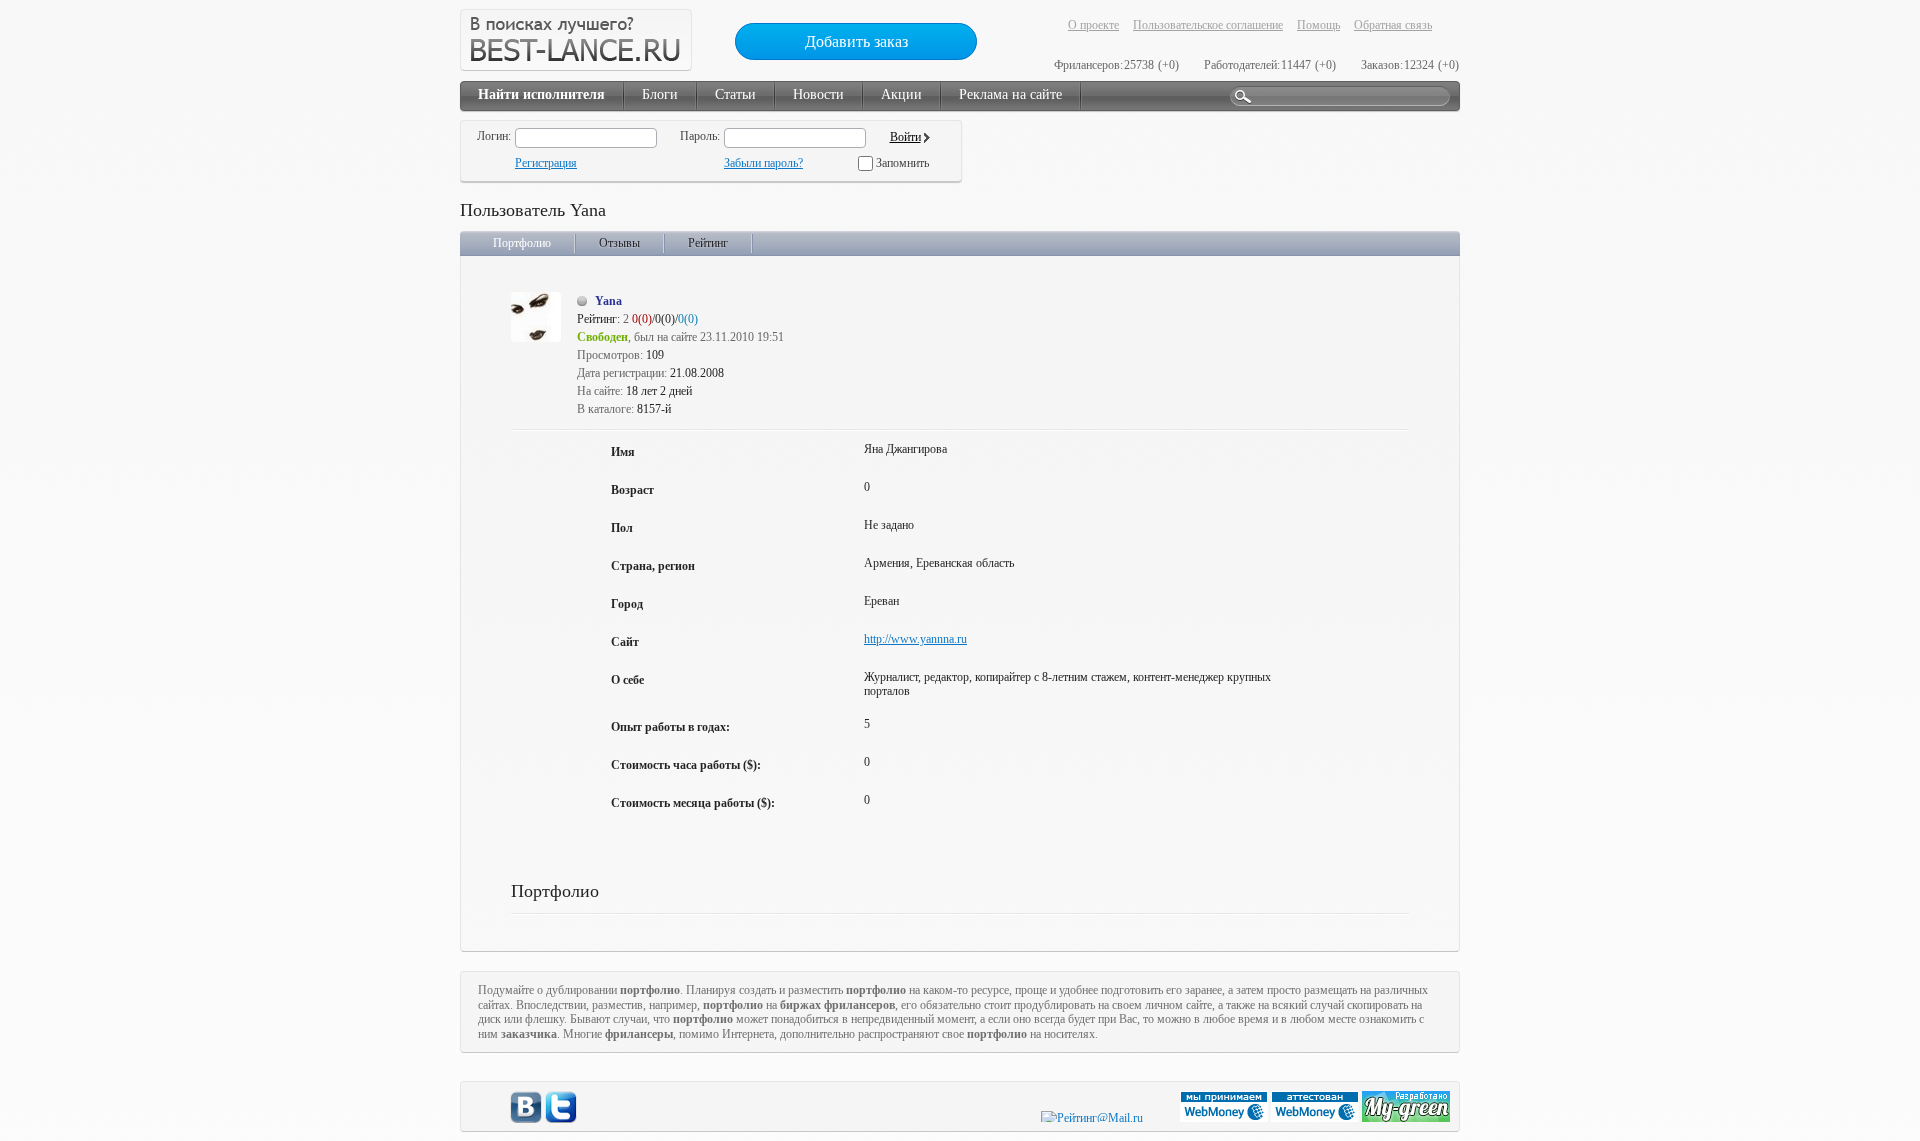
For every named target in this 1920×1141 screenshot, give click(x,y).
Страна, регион (653, 566)
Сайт (625, 642)
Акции (901, 94)
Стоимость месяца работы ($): (693, 803)
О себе (627, 680)
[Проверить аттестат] (1316, 1118)
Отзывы (619, 243)
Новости (818, 94)
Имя (623, 452)
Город (627, 604)
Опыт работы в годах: (670, 727)
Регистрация (546, 163)
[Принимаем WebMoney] (1225, 1118)
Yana (608, 301)
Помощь (1318, 25)
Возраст (632, 490)
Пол (622, 528)
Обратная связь (1393, 25)
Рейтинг (708, 243)
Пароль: (700, 136)
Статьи (735, 94)
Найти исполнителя (541, 94)
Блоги (660, 94)
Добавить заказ (856, 41)
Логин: (494, 136)
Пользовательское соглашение (1208, 25)
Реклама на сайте (1010, 94)
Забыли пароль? (763, 163)
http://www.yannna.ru (915, 639)
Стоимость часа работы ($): (686, 765)
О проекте (1093, 25)
